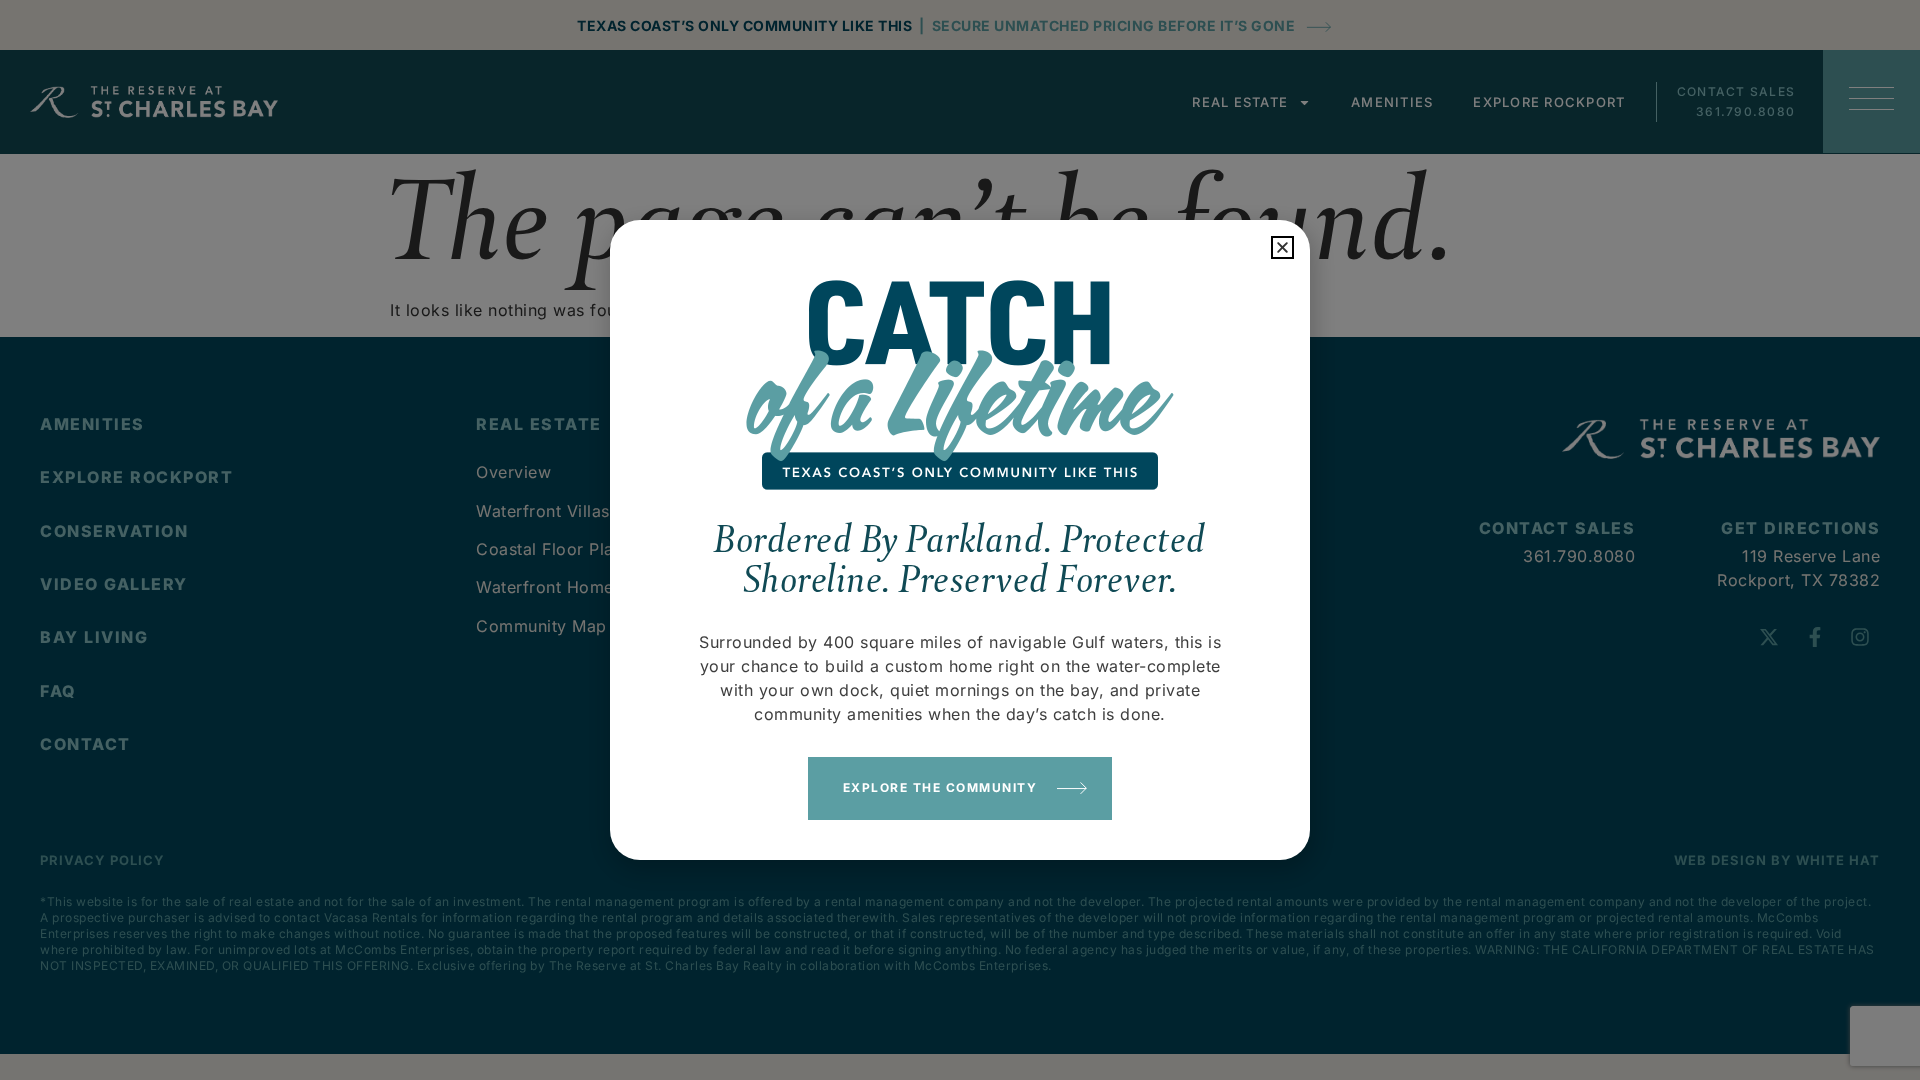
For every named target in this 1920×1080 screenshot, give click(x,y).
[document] (960, 540)
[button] (1282, 247)
